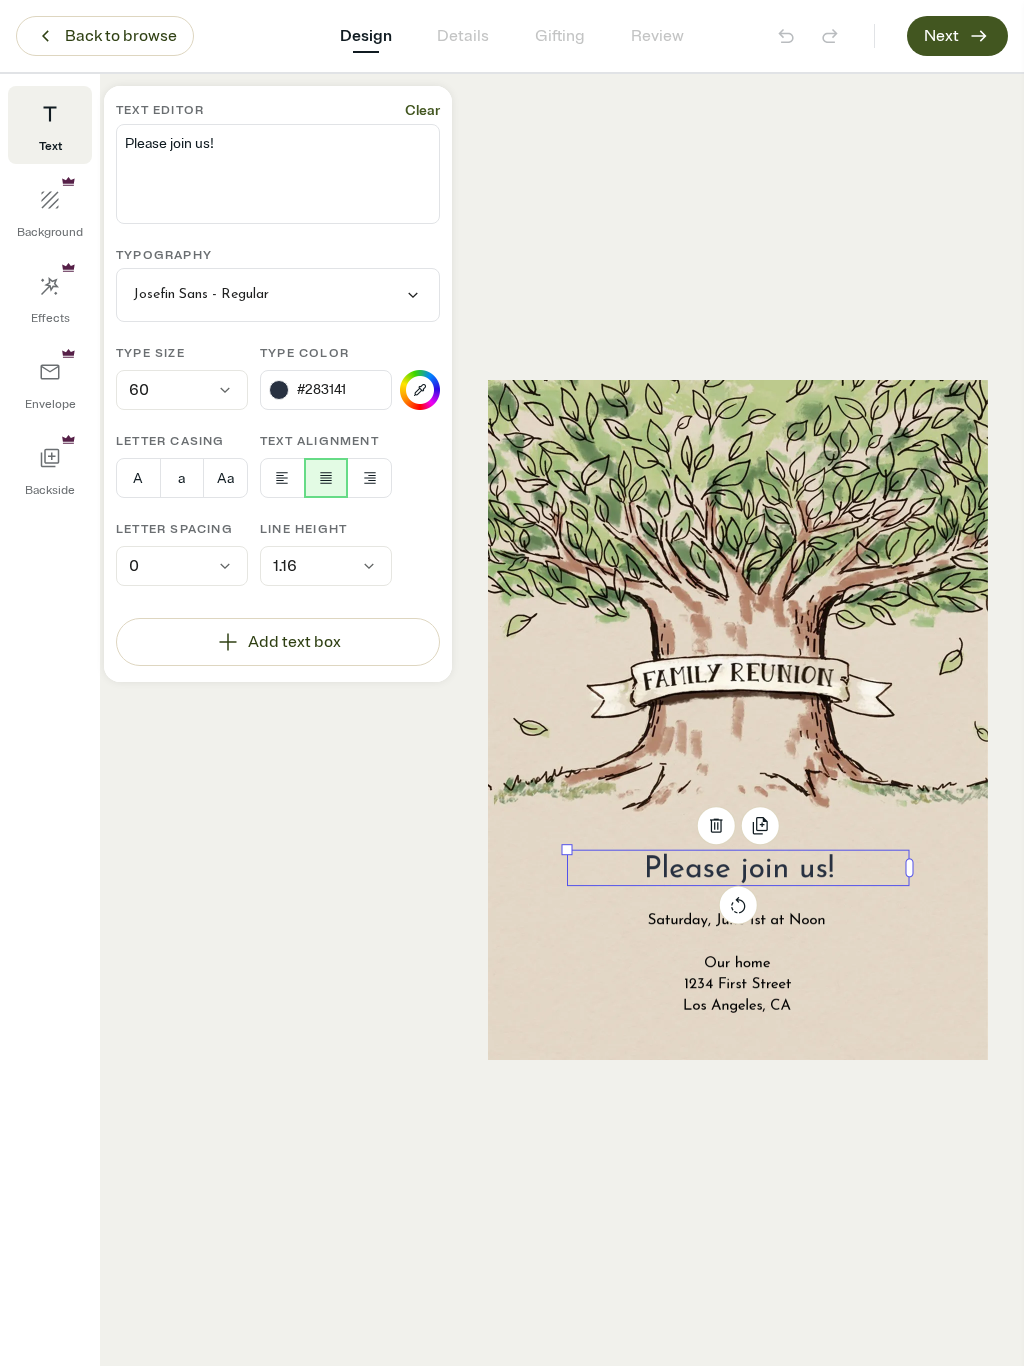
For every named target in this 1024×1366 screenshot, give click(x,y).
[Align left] (282, 478)
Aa (225, 478)
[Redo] (830, 36)
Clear (422, 110)
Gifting (560, 36)
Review (657, 36)
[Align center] (326, 478)
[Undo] (786, 36)
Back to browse (121, 36)
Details (463, 36)
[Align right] (369, 478)
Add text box (294, 642)
